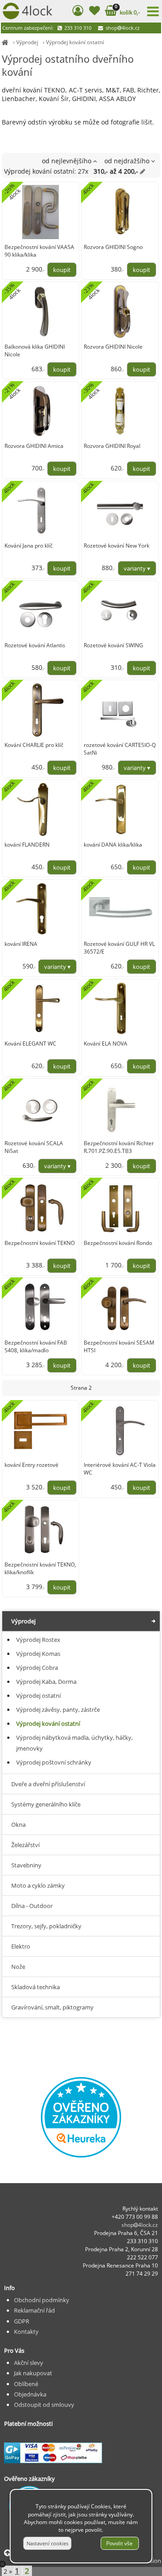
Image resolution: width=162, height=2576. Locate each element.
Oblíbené (26, 2384)
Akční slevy (29, 2363)
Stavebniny (26, 1865)
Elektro (21, 1946)
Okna (18, 1825)
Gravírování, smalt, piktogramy (52, 2007)
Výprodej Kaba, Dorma (46, 1682)
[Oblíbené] (95, 12)
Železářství (25, 1845)
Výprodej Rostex (38, 1640)
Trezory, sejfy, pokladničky (46, 1926)
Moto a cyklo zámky (38, 1885)
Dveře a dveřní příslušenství (48, 1784)
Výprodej (27, 42)
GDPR (22, 2321)
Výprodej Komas (38, 1654)
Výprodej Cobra (37, 1668)
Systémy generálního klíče (46, 1804)
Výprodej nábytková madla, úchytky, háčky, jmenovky (74, 1743)
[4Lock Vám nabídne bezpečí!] (5, 42)
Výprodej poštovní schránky (54, 1762)
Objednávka (30, 2394)
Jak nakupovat (33, 2373)
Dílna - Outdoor (32, 1906)
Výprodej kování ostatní (75, 42)
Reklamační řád (34, 2310)
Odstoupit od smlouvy (44, 2405)
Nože (18, 1967)
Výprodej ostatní (38, 1696)
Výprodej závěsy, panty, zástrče (58, 1710)
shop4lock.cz (122, 28)
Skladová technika (36, 1987)
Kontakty (26, 2332)
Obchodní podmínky (42, 2300)
